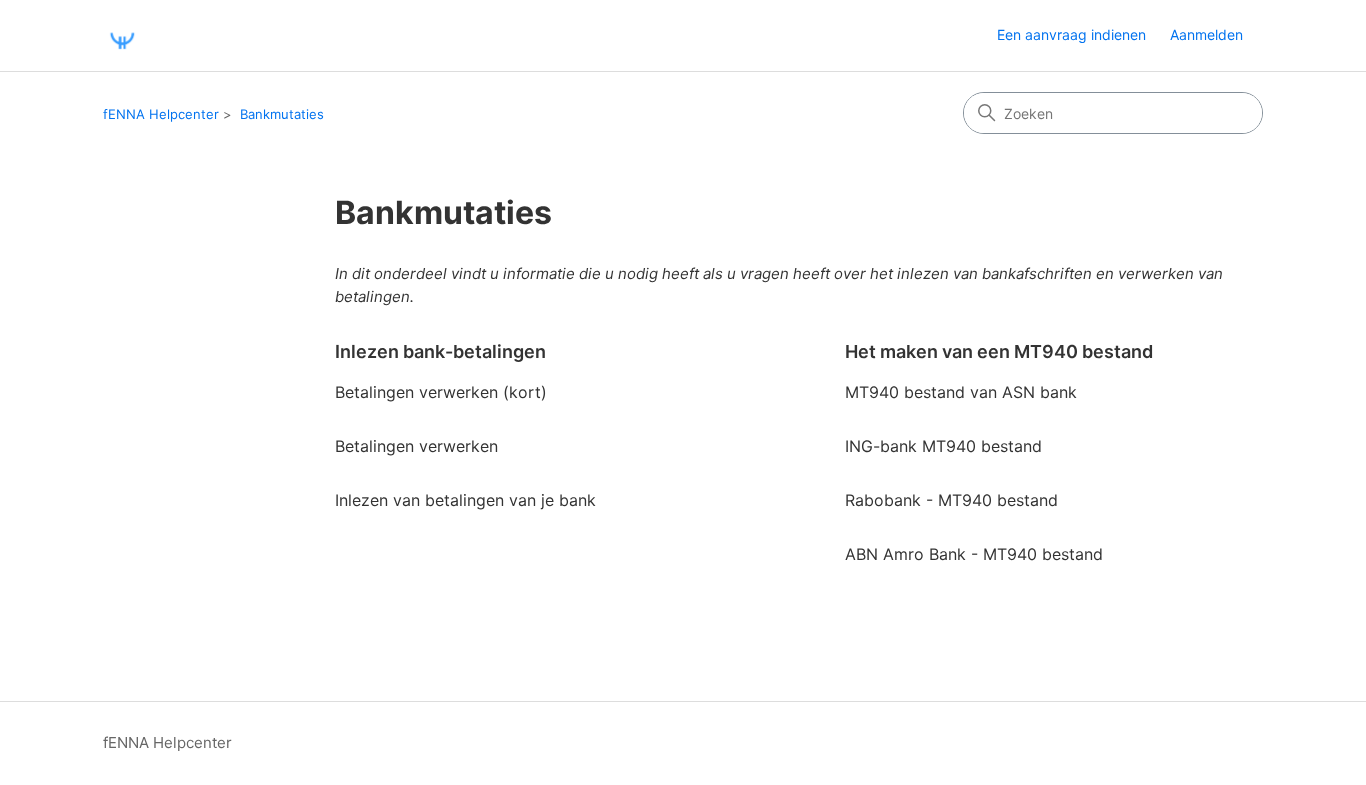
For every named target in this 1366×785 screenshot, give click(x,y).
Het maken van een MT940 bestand (999, 351)
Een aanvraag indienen (1071, 34)
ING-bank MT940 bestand (943, 446)
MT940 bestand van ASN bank (961, 392)
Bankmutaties (282, 114)
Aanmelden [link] (1206, 34)
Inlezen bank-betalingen (440, 351)
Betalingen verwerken (416, 446)
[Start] (122, 35)
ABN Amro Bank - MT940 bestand (974, 554)
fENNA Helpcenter (161, 114)
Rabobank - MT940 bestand (951, 500)
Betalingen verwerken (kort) (441, 392)
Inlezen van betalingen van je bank (465, 500)
